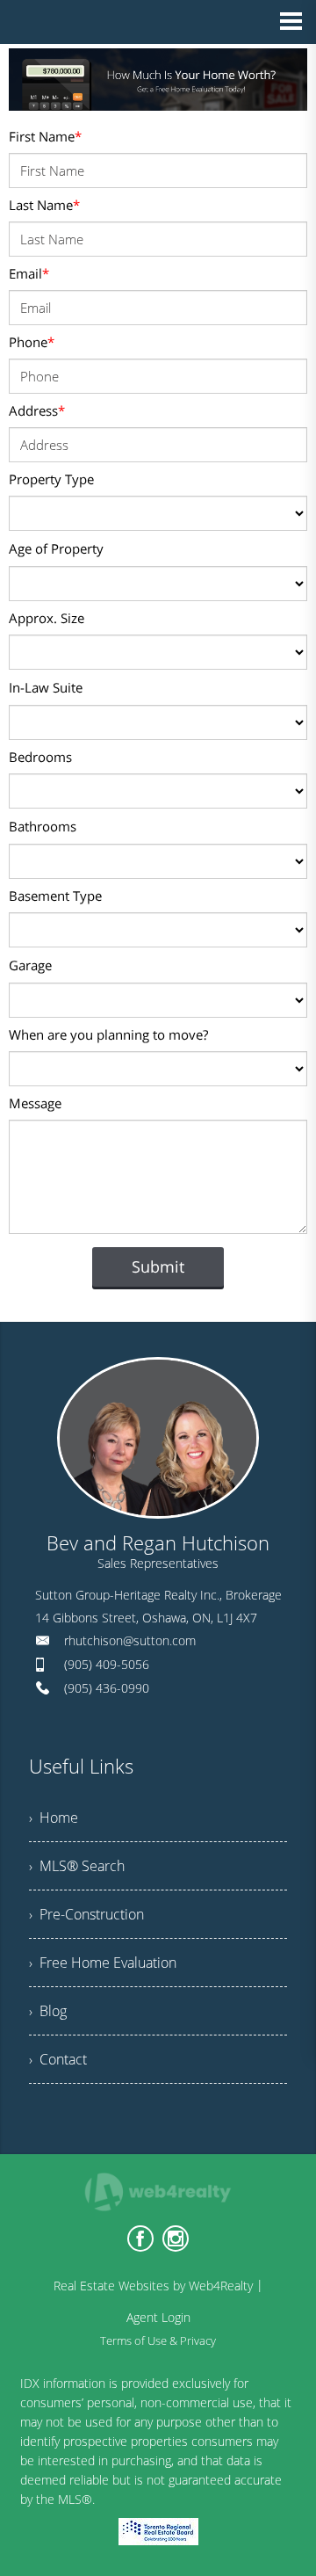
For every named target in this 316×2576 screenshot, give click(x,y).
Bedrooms (40, 757)
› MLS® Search (77, 1866)
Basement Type (55, 896)
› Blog (48, 2011)
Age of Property (56, 548)
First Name (45, 136)
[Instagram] (176, 2239)
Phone (32, 342)
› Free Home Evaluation (103, 1963)
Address (37, 410)
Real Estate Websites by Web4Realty (153, 2286)
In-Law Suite (46, 687)
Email (29, 273)
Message (35, 1103)
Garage (30, 965)
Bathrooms (43, 826)
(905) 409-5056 (107, 1664)
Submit (158, 1266)
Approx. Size (47, 618)
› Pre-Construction (86, 1914)
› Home (54, 1818)
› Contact (58, 2059)
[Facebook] (140, 2239)
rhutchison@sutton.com (130, 1640)
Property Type (51, 479)
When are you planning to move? (108, 1034)
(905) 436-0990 (107, 1688)
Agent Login (158, 2317)
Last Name (44, 205)
